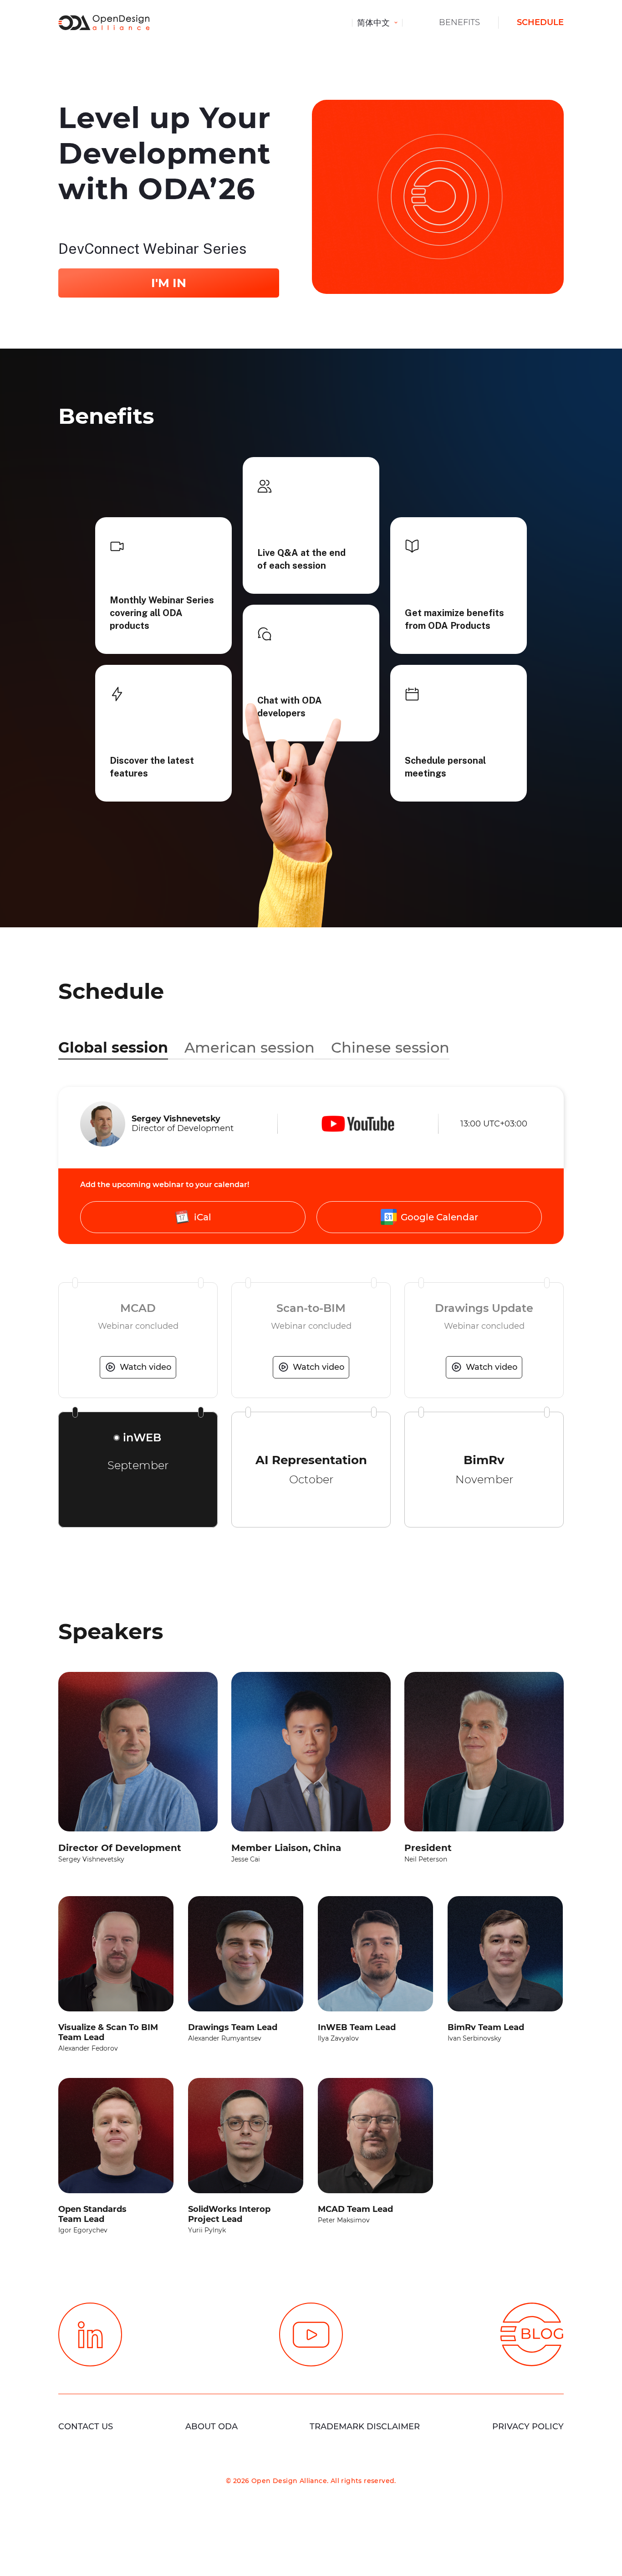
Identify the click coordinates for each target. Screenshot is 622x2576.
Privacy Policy (528, 2427)
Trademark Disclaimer (365, 2427)
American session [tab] (250, 1047)
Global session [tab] (113, 1047)
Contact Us (86, 2427)
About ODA (212, 2427)
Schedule (540, 22)
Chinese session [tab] (390, 1047)
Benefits (459, 22)
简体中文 (375, 23)
